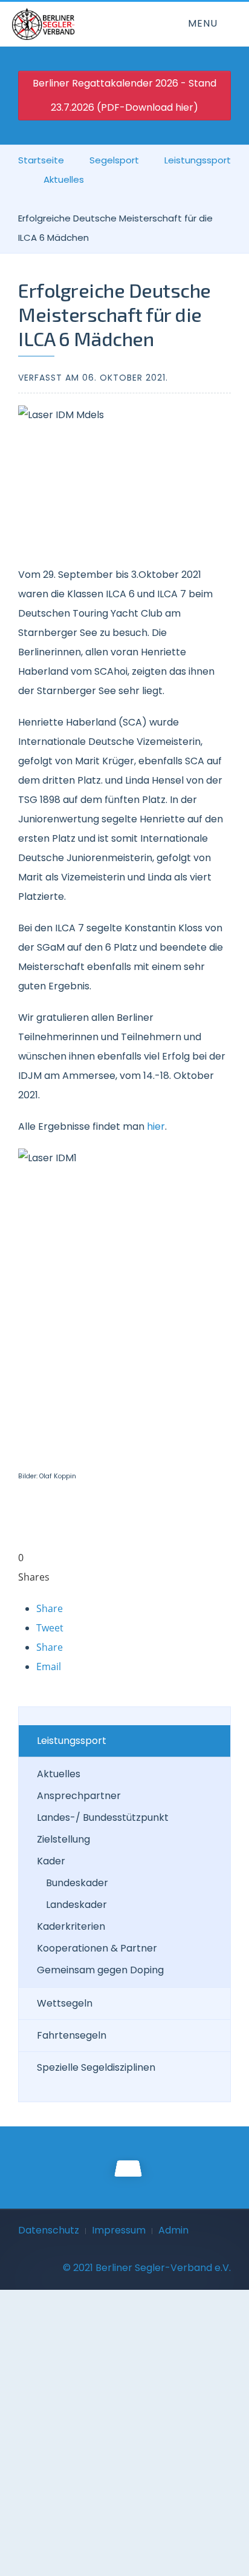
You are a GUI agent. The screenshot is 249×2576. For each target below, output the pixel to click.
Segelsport (114, 160)
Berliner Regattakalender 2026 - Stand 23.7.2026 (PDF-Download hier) (124, 95)
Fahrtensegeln (72, 2035)
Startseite (41, 160)
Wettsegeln (65, 2003)
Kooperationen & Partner (97, 1948)
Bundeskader (77, 1883)
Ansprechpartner (79, 1796)
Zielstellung (63, 1839)
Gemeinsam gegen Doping (100, 1970)
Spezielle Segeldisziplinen (96, 2067)
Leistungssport (198, 160)
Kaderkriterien (71, 1926)
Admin (173, 2230)
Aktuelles (64, 179)
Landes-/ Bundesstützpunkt (103, 1817)
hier (156, 1126)
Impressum (119, 2230)
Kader (51, 1861)
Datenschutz (49, 2230)
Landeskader (76, 1905)
